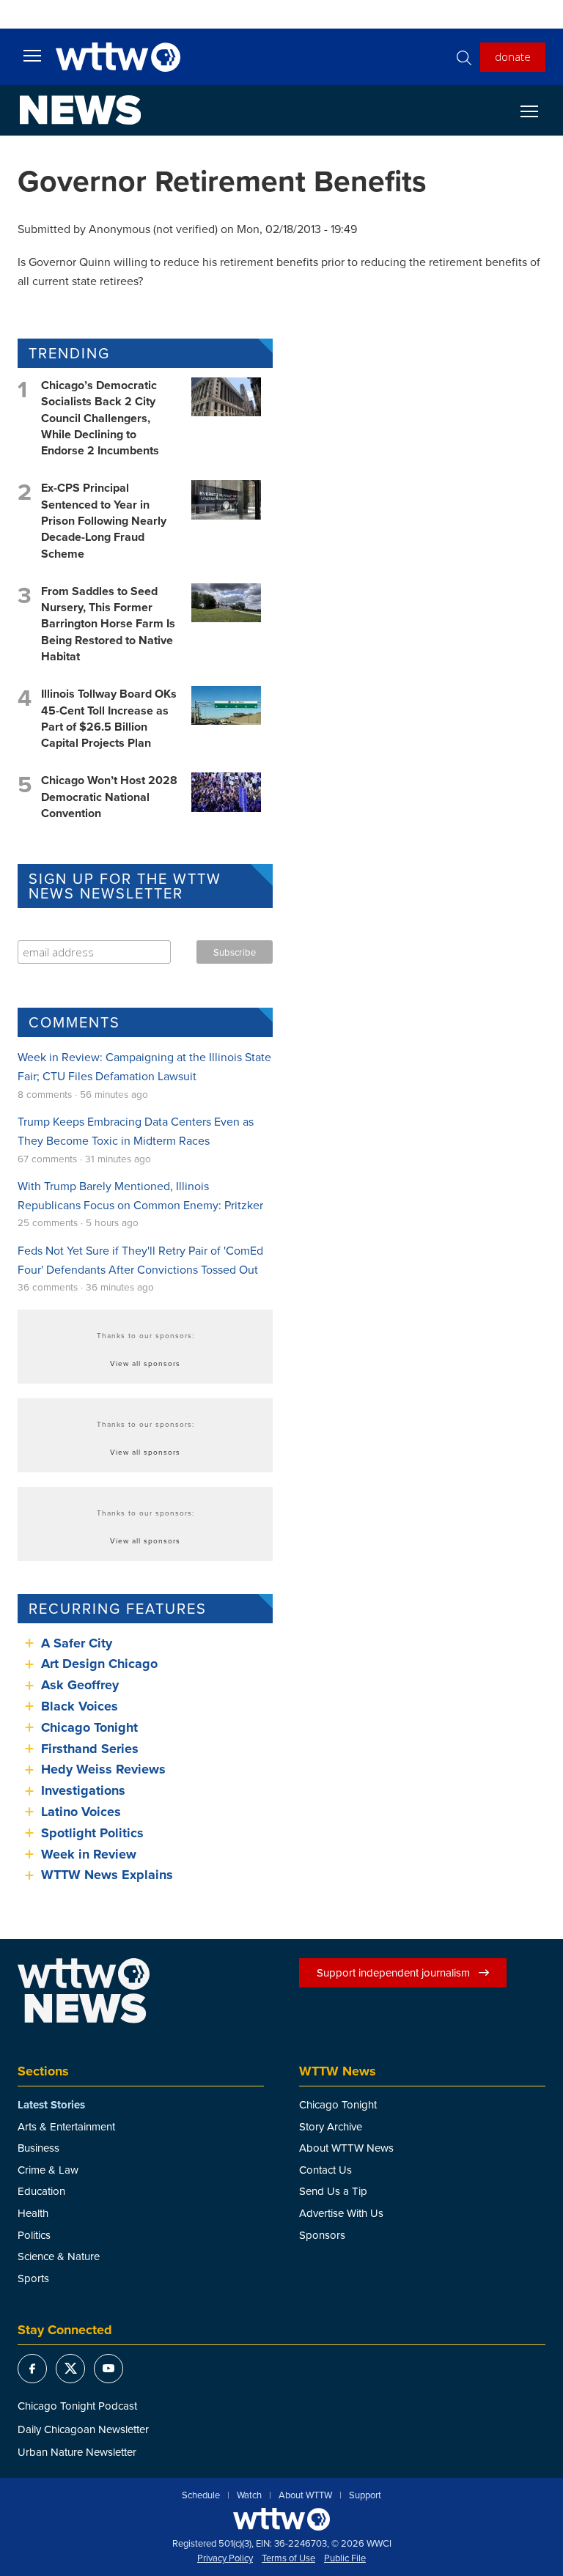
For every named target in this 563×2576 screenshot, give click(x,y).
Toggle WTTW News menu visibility (537, 111)
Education (41, 2191)
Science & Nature (59, 2256)
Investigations (83, 1790)
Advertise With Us (341, 2213)
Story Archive (331, 2126)
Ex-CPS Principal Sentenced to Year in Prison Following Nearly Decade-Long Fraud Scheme (104, 521)
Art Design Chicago (99, 1664)
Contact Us (325, 2170)
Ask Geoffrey (80, 1685)
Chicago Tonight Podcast (77, 2406)
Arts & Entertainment (66, 2126)
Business (38, 2148)
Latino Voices (81, 1812)
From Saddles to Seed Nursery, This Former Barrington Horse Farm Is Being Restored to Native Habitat (108, 624)
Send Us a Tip (333, 2191)
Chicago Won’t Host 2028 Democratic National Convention (109, 797)
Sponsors (322, 2235)
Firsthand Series (90, 1749)
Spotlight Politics (92, 1833)
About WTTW (305, 2495)
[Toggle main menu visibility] (32, 55)
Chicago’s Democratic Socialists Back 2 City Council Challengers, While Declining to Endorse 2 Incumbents (100, 418)
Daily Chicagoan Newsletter (83, 2429)
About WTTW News (346, 2148)
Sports (33, 2278)
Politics (34, 2235)
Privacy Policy (225, 2558)
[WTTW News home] (80, 110)
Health (33, 2213)
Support (365, 2495)
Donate (513, 56)
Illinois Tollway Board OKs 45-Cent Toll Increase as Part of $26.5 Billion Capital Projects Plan (109, 718)
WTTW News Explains (109, 1875)
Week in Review (89, 1854)
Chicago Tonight (89, 1727)
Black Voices (80, 1706)
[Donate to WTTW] (281, 2519)
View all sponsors (145, 1363)
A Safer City (77, 1643)
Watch (249, 2495)
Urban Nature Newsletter (77, 2452)
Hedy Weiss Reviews (103, 1769)
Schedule (201, 2495)
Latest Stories (51, 2105)
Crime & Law (48, 2170)
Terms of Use (288, 2558)
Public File (345, 2558)
